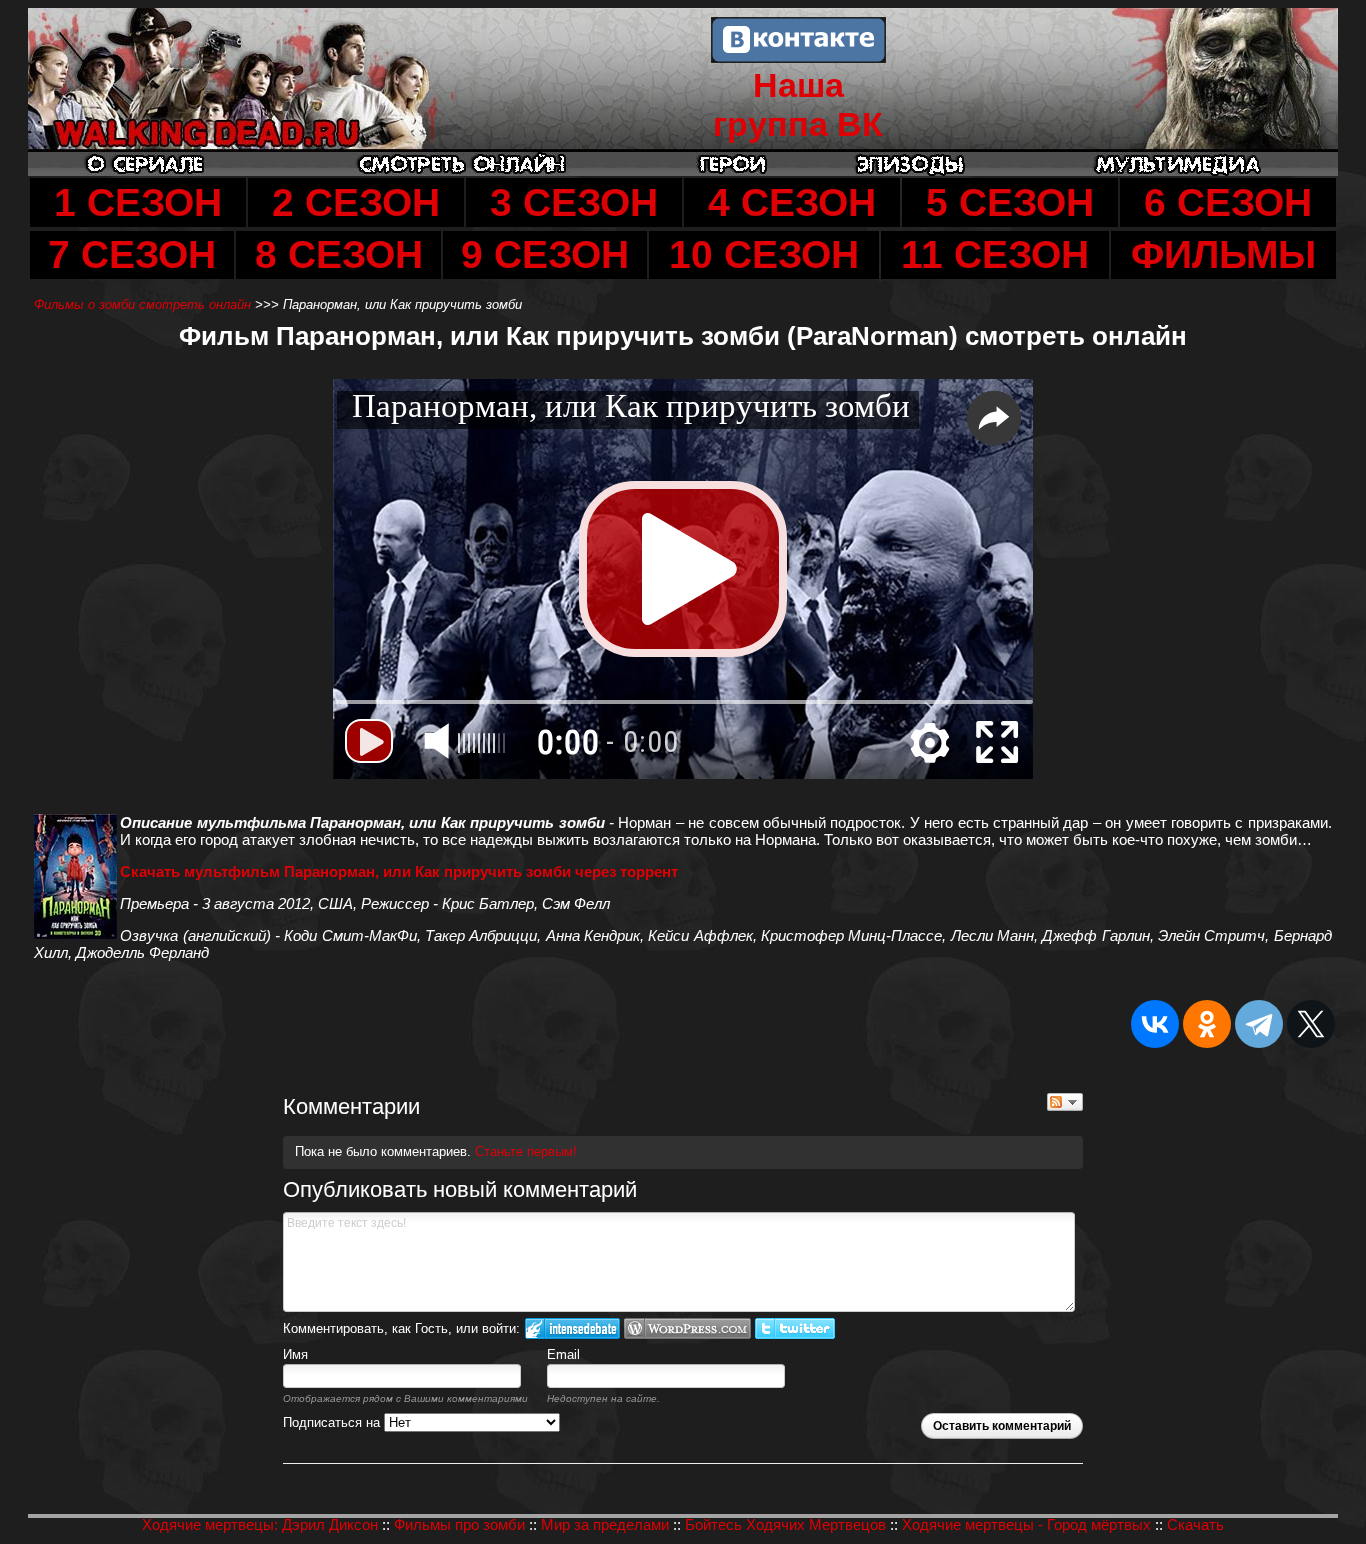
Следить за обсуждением (1065, 1102)
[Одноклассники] (1207, 1024)
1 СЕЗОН (138, 202)
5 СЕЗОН (1010, 202)
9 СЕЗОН (545, 254)
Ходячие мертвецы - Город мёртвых (1026, 1524)
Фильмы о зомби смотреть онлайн (144, 304)
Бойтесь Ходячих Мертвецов (785, 1524)
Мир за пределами (605, 1524)
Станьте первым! (526, 1151)
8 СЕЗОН (339, 254)
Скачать (1195, 1524)
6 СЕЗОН (1228, 202)
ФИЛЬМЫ (1223, 254)
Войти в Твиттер (795, 1328)
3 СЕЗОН (574, 202)
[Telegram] (1259, 1024)
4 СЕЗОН (792, 202)
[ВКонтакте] (1155, 1024)
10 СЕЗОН (764, 254)
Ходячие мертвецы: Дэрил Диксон (260, 1524)
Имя (295, 1354)
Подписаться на (333, 1422)
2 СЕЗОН (356, 202)
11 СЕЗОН (995, 254)
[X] (1311, 1024)
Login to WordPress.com (687, 1328)
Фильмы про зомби (459, 1524)
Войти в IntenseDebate (572, 1328)
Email (563, 1354)
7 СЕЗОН (132, 254)
